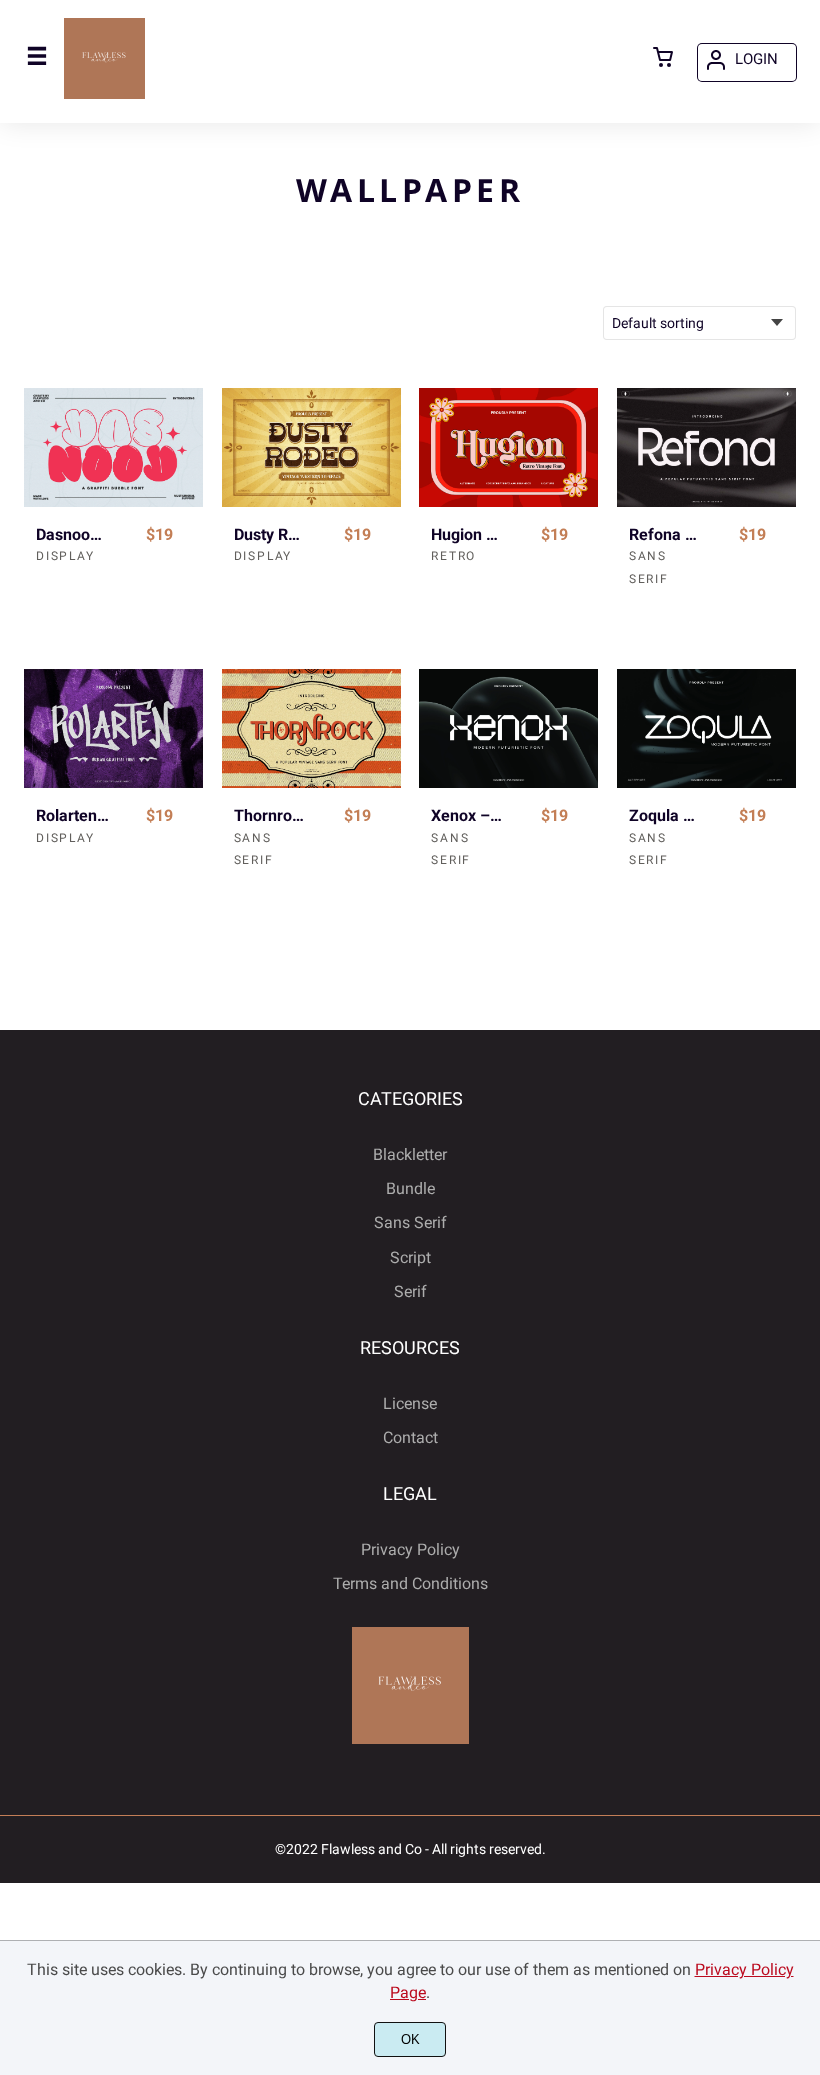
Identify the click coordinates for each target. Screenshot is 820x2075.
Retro (453, 556)
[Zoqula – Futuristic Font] (706, 728)
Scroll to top (802, 1192)
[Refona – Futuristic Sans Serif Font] (706, 447)
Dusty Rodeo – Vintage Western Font (271, 534)
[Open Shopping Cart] (663, 59)
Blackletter (410, 1154)
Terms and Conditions (410, 1583)
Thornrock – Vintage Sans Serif (271, 815)
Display (65, 556)
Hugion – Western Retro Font (468, 534)
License (410, 1403)
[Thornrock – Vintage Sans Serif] (311, 728)
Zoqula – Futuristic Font (666, 815)
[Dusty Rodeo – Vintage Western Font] (311, 447)
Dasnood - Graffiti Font (73, 534)
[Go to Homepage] (104, 96)
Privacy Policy (410, 1549)
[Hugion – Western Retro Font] (508, 447)
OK (410, 2039)
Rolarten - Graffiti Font (73, 815)
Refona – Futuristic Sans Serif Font (666, 534)
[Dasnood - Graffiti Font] (113, 447)
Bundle (410, 1188)
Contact (410, 1437)
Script (410, 1257)
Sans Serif (410, 1222)
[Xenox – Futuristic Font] (508, 728)
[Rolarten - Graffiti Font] (113, 728)
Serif (410, 1291)
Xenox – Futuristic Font (468, 815)
